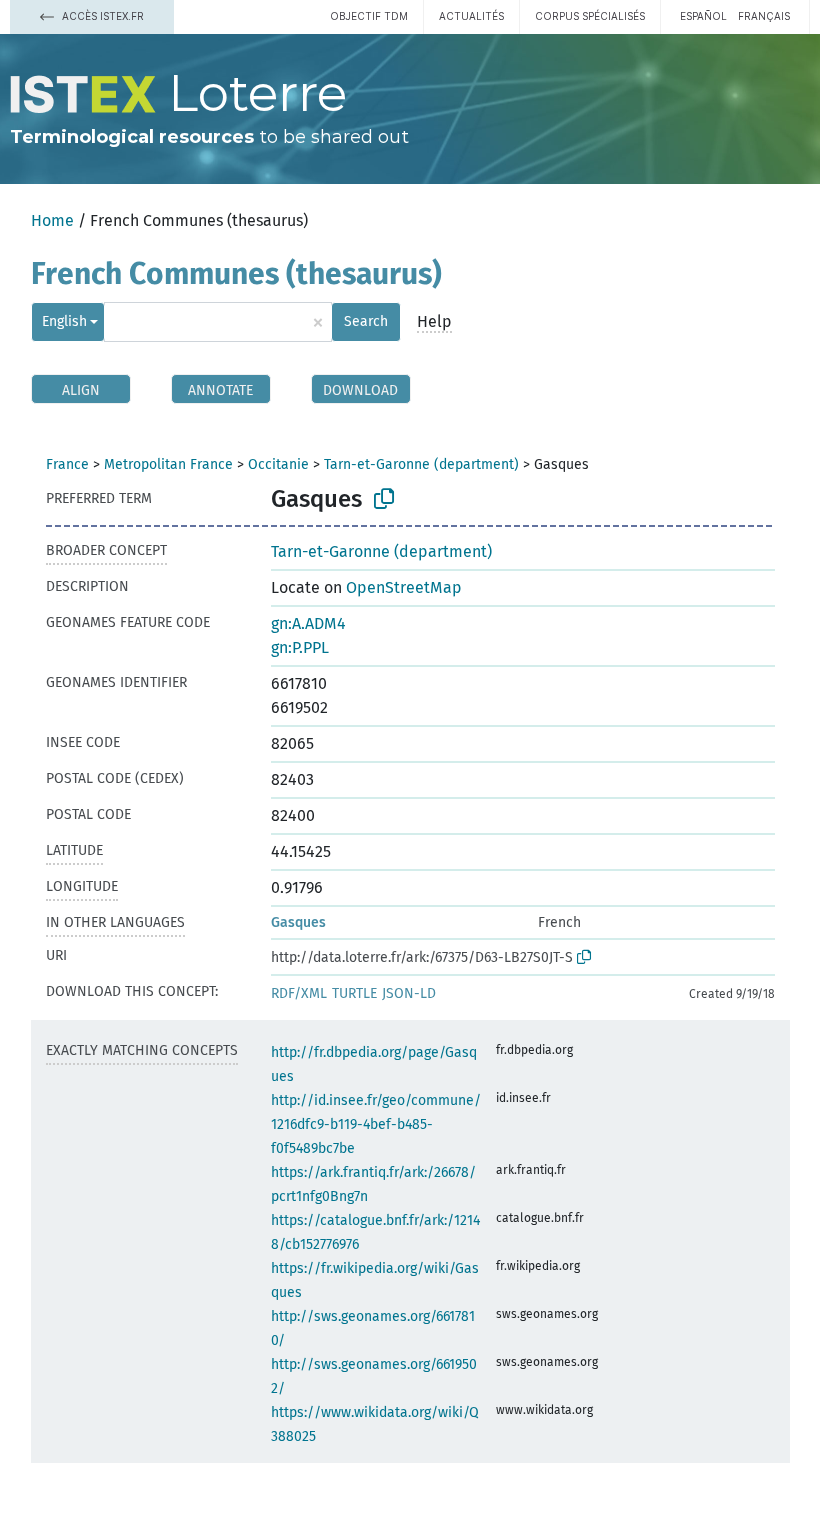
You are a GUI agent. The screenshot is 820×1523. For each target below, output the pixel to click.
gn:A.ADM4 (308, 623)
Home (52, 220)
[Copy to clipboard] (384, 499)
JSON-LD (409, 993)
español (703, 16)
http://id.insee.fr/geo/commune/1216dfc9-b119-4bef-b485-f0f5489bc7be (376, 1124)
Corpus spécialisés (590, 16)
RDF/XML (299, 993)
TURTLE (354, 993)
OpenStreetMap (404, 587)
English (64, 321)
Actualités (471, 16)
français (764, 16)
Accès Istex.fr (101, 16)
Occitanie (278, 464)
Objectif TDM (369, 16)
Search (366, 321)
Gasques (298, 922)
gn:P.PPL (300, 647)
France (67, 464)
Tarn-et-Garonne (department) (421, 464)
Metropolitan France (168, 464)
